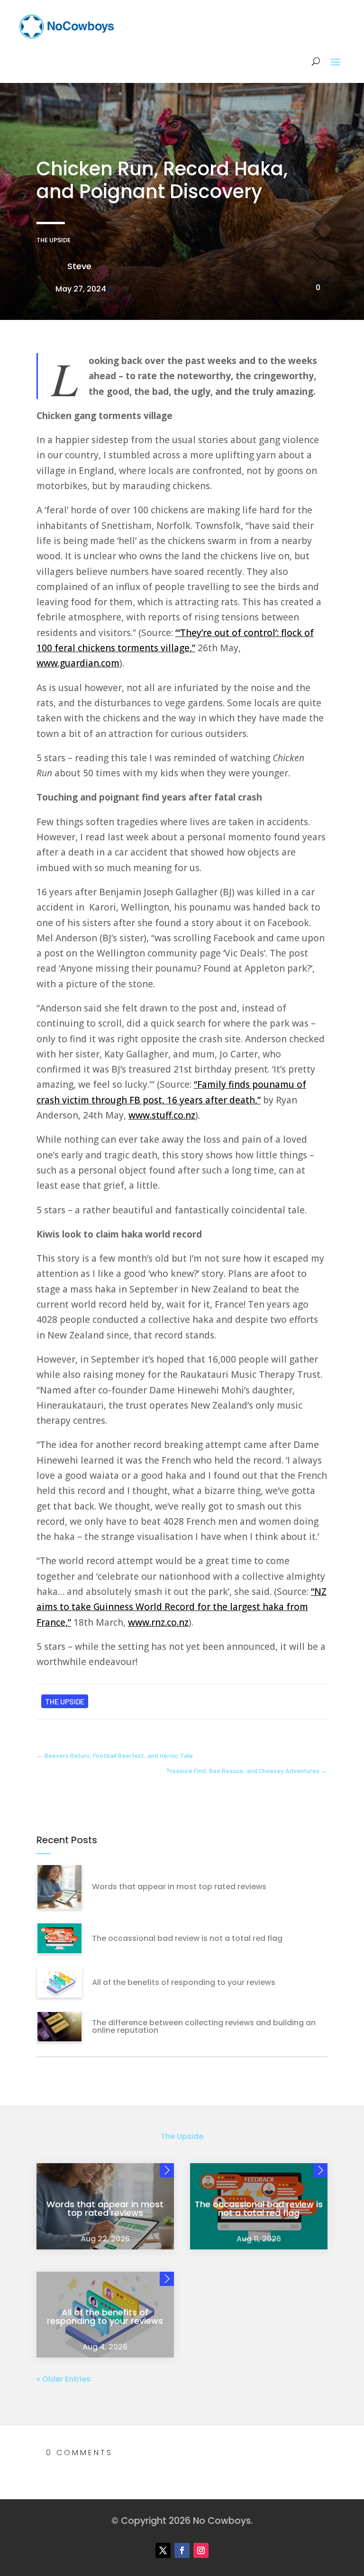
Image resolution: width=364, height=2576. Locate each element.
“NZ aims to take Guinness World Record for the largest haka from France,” (182, 1607)
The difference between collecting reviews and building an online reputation (204, 2026)
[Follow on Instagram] (201, 2550)
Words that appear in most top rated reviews (179, 1887)
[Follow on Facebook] (182, 2550)
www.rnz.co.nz (158, 1622)
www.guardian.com (78, 663)
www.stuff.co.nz (162, 1115)
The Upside (54, 240)
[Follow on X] (163, 2550)
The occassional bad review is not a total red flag (187, 1938)
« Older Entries (64, 2379)
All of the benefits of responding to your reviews (184, 1982)
